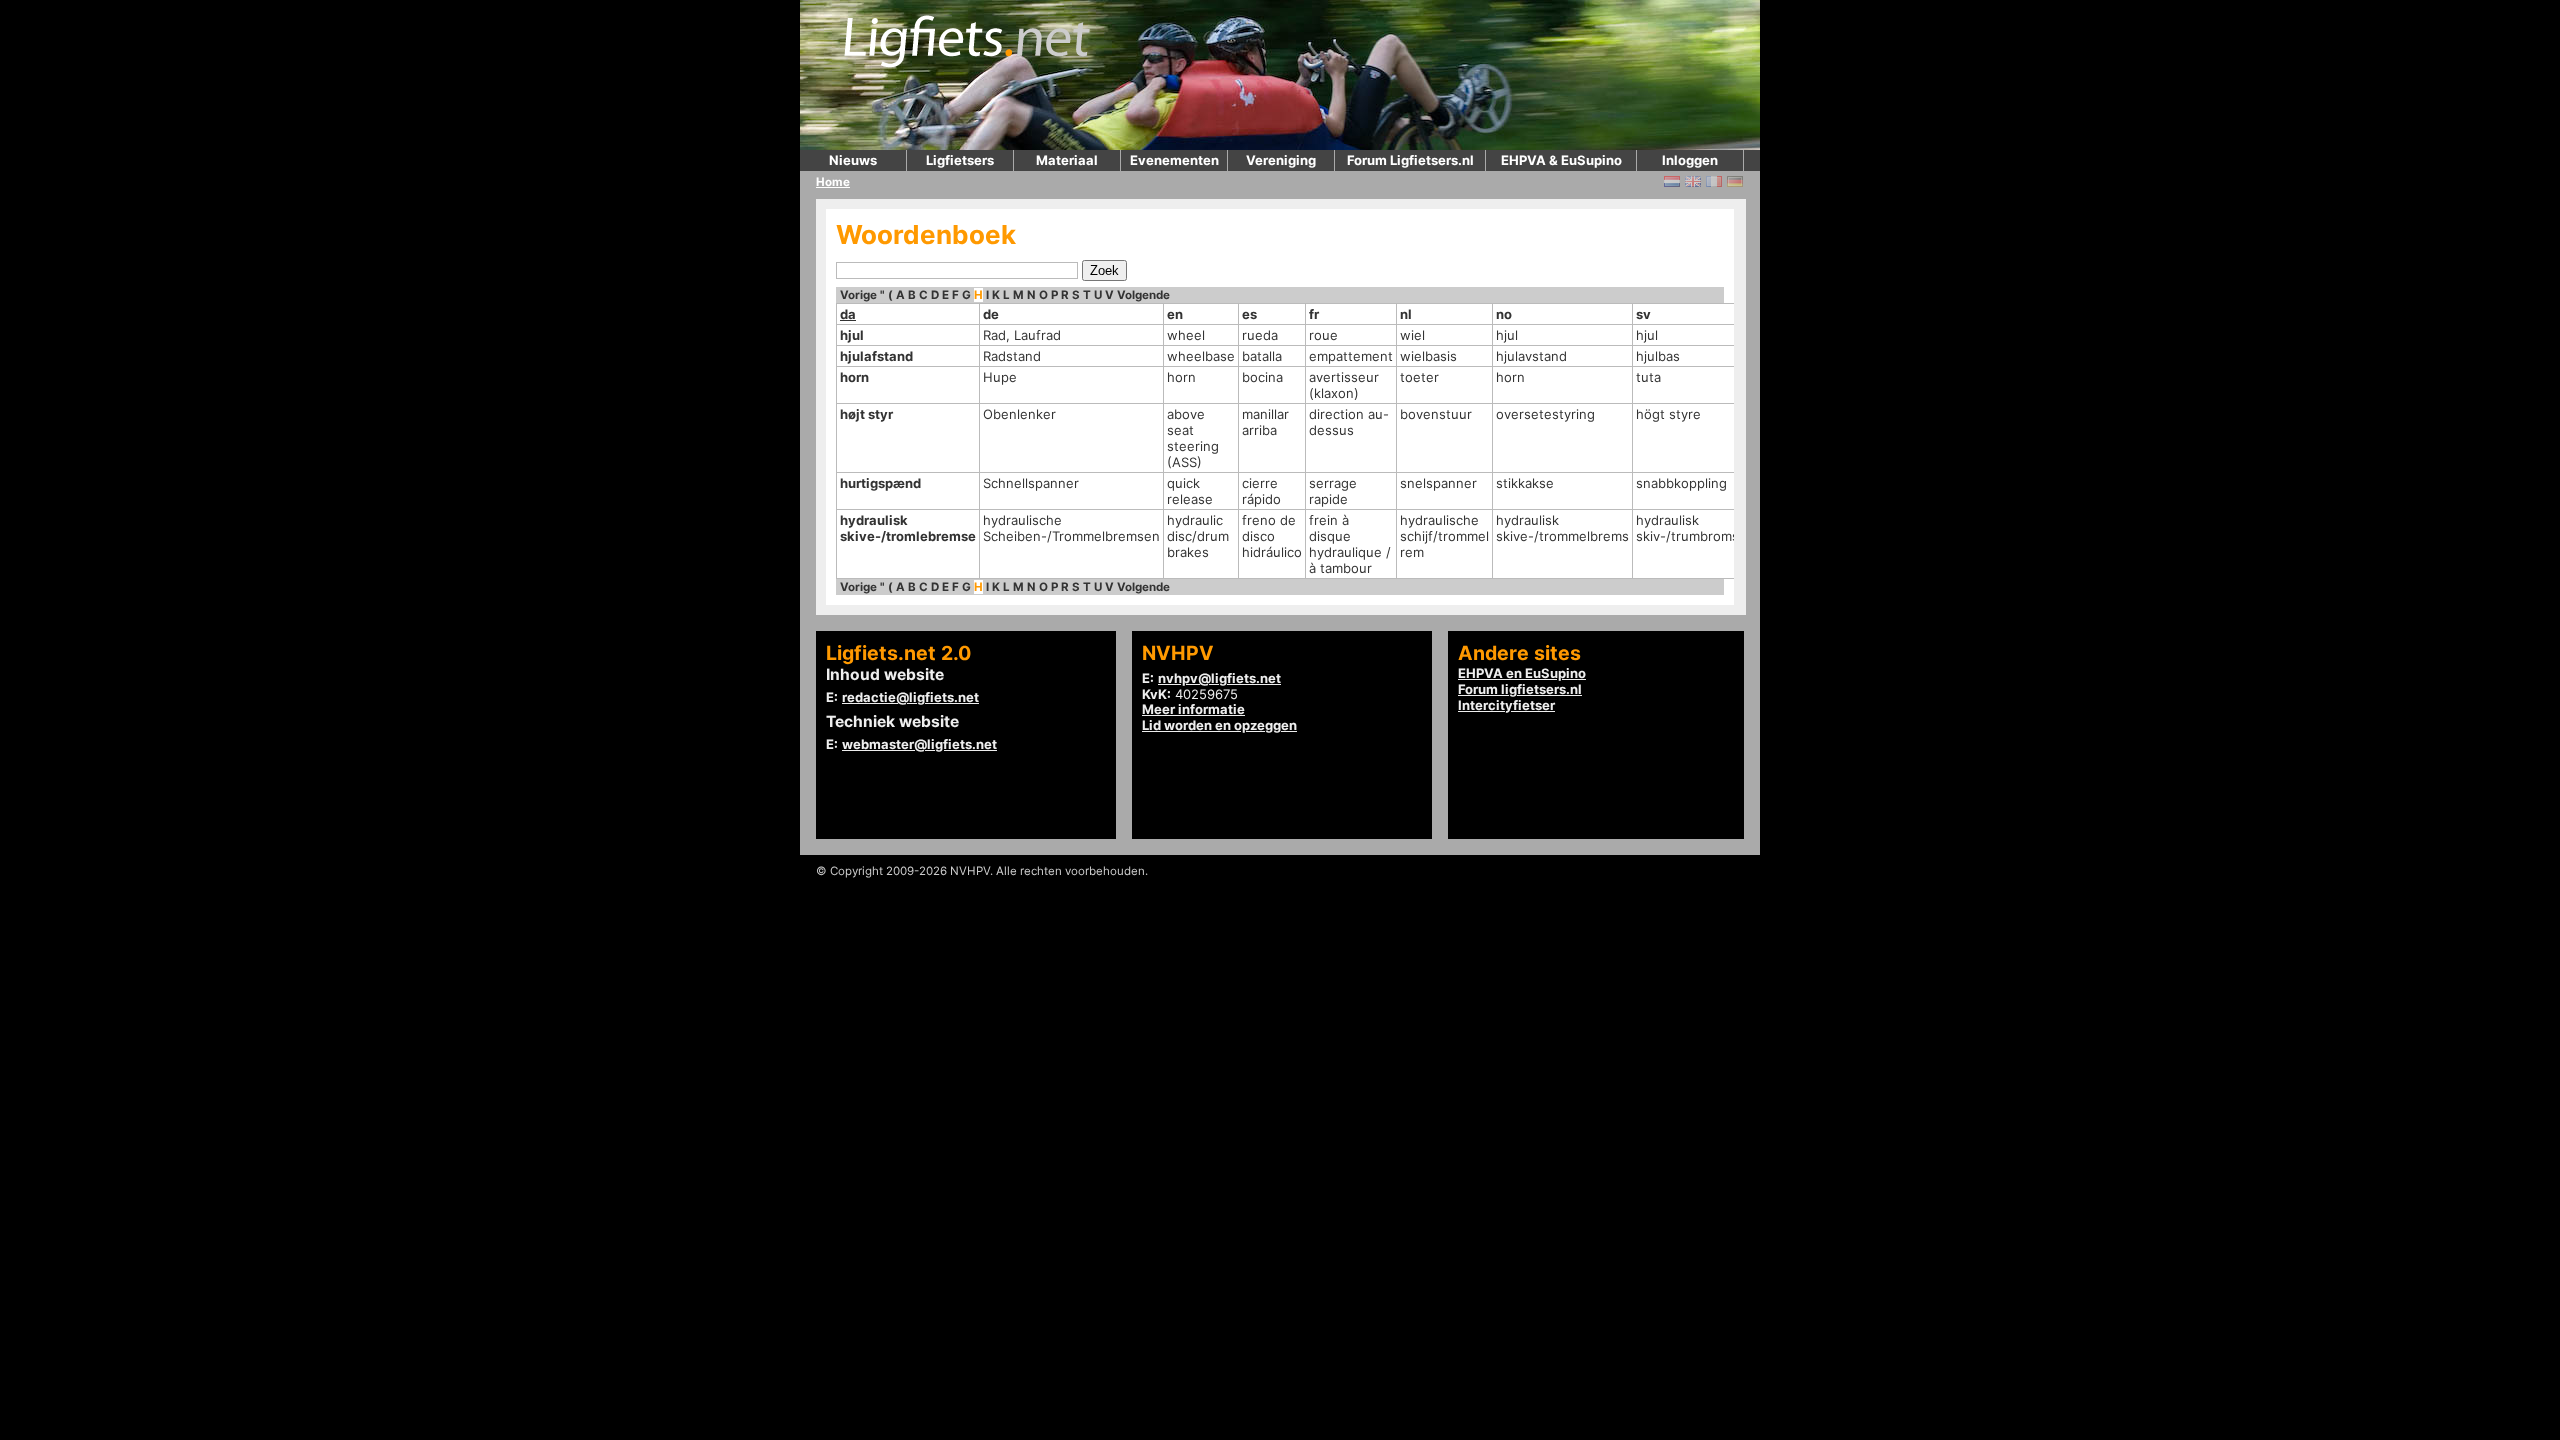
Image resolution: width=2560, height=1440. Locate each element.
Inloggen (1690, 160)
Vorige (858, 295)
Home (833, 182)
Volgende (1143, 295)
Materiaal (1067, 160)
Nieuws (853, 160)
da (848, 314)
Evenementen (1174, 160)
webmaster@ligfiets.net (919, 744)
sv (1643, 314)
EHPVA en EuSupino (1522, 673)
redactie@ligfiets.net (910, 697)
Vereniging (1281, 160)
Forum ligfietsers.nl (1520, 689)
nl (1406, 314)
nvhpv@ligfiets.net (1219, 678)
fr (1314, 314)
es (1249, 314)
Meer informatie (1193, 709)
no (1504, 314)
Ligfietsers (960, 160)
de (991, 314)
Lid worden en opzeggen (1219, 725)
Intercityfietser (1506, 705)
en (1175, 314)
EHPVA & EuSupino (1561, 160)
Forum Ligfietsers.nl (1410, 160)
